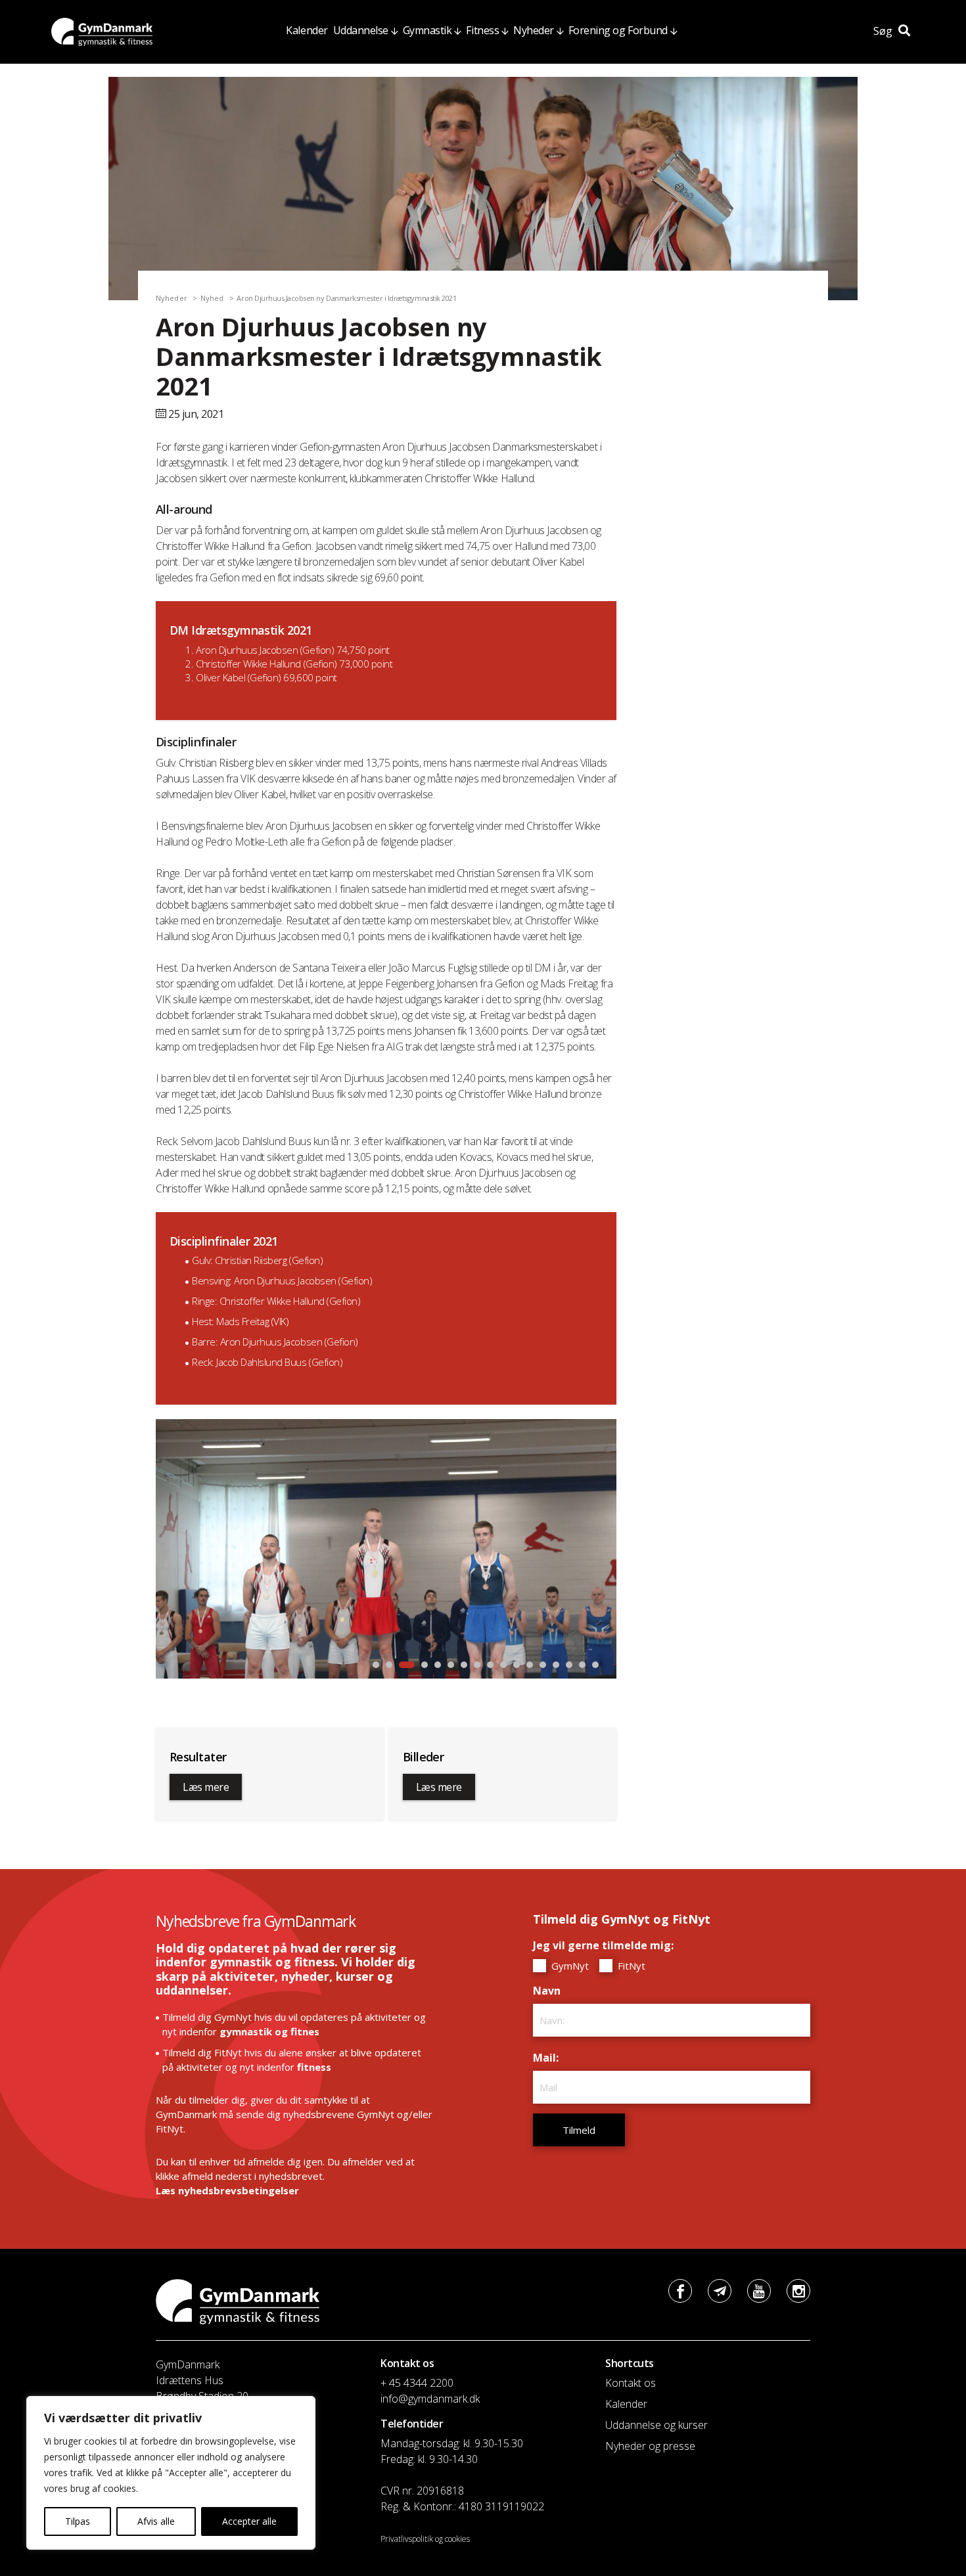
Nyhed (212, 298)
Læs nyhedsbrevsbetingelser (227, 2190)
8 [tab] (477, 1665)
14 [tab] (556, 1665)
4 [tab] (420, 1665)
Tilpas (78, 2521)
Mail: (549, 2058)
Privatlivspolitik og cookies (425, 2539)
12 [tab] (530, 1665)
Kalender (307, 30)
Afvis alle (156, 2521)
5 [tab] (438, 1665)
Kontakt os (631, 2383)
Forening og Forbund (618, 30)
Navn (550, 1991)
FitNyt (630, 1966)
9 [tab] (490, 1665)
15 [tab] (569, 1665)
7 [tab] (464, 1665)
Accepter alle (249, 2521)
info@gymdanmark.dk (430, 2399)
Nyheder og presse (650, 2446)
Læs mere (206, 1787)
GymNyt (569, 1966)
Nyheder (534, 30)
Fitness (482, 30)
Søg (884, 31)
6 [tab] (451, 1665)
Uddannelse (361, 30)
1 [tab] (376, 1665)
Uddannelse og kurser (656, 2425)
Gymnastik (427, 30)
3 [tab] (402, 1665)
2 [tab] (389, 1665)
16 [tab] (582, 1665)
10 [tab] (503, 1665)
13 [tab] (543, 1665)
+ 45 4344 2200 (417, 2383)
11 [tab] (517, 1665)
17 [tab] (595, 1665)
